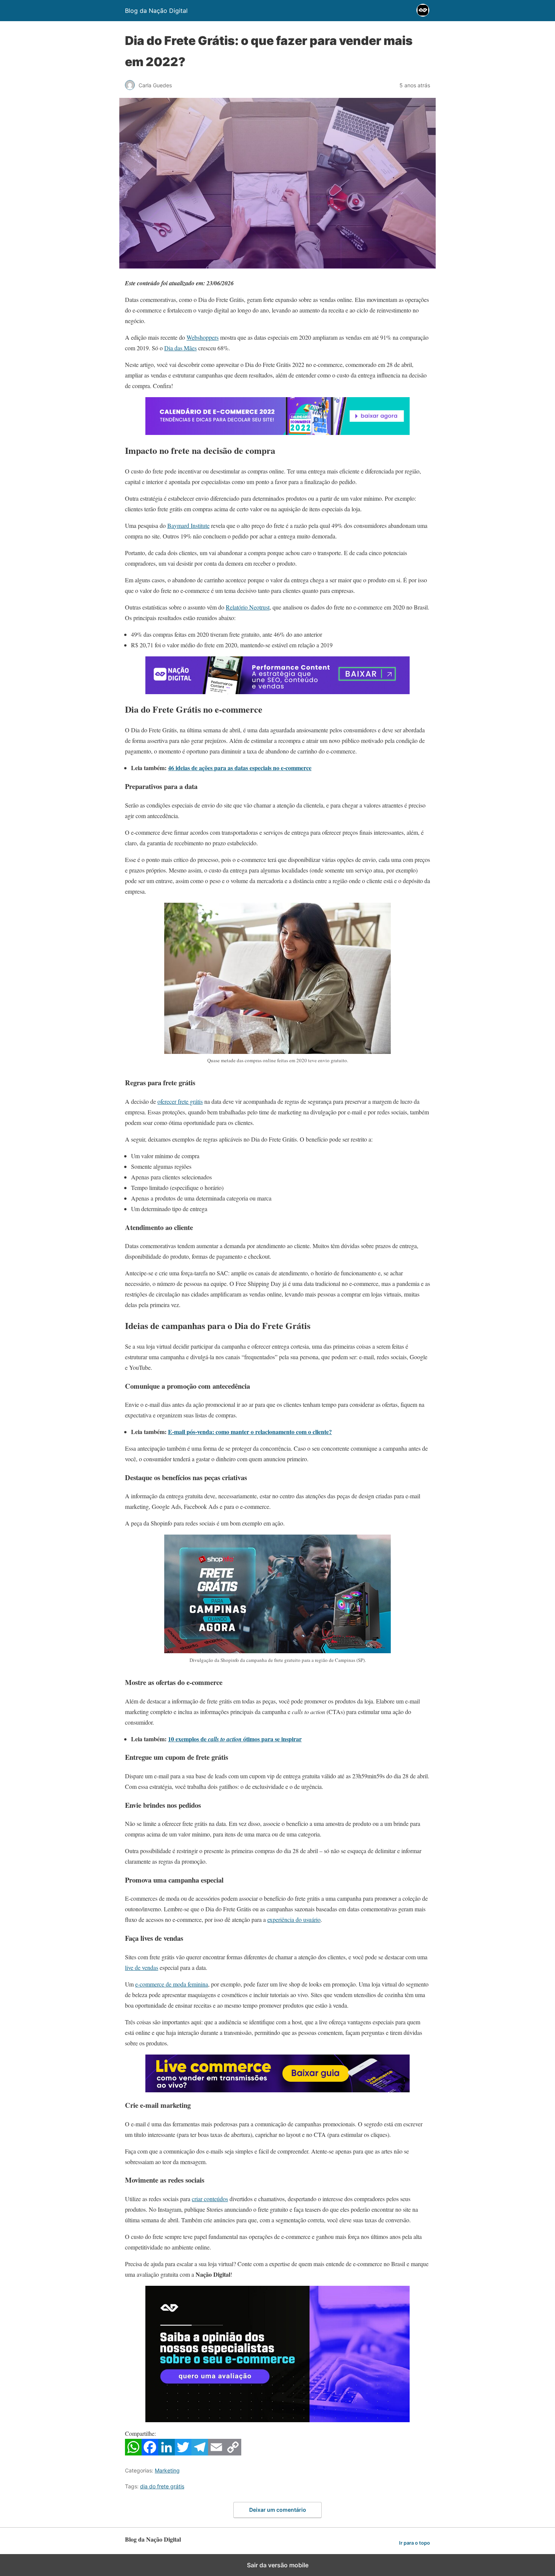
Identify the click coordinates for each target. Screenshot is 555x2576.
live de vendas (142, 1967)
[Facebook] (150, 2453)
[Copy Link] (233, 2453)
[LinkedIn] (166, 2453)
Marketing (167, 2470)
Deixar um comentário (278, 2510)
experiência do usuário (294, 1919)
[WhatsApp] (133, 2453)
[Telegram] (200, 2453)
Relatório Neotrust (248, 607)
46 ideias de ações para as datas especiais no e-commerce (240, 768)
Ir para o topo (415, 2543)
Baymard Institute (188, 525)
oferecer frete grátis (180, 1101)
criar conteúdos (210, 2199)
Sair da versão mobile (278, 2565)
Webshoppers (203, 337)
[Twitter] (183, 2453)
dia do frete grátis (162, 2486)
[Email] (216, 2453)
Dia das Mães (180, 348)
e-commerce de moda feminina (172, 1984)
